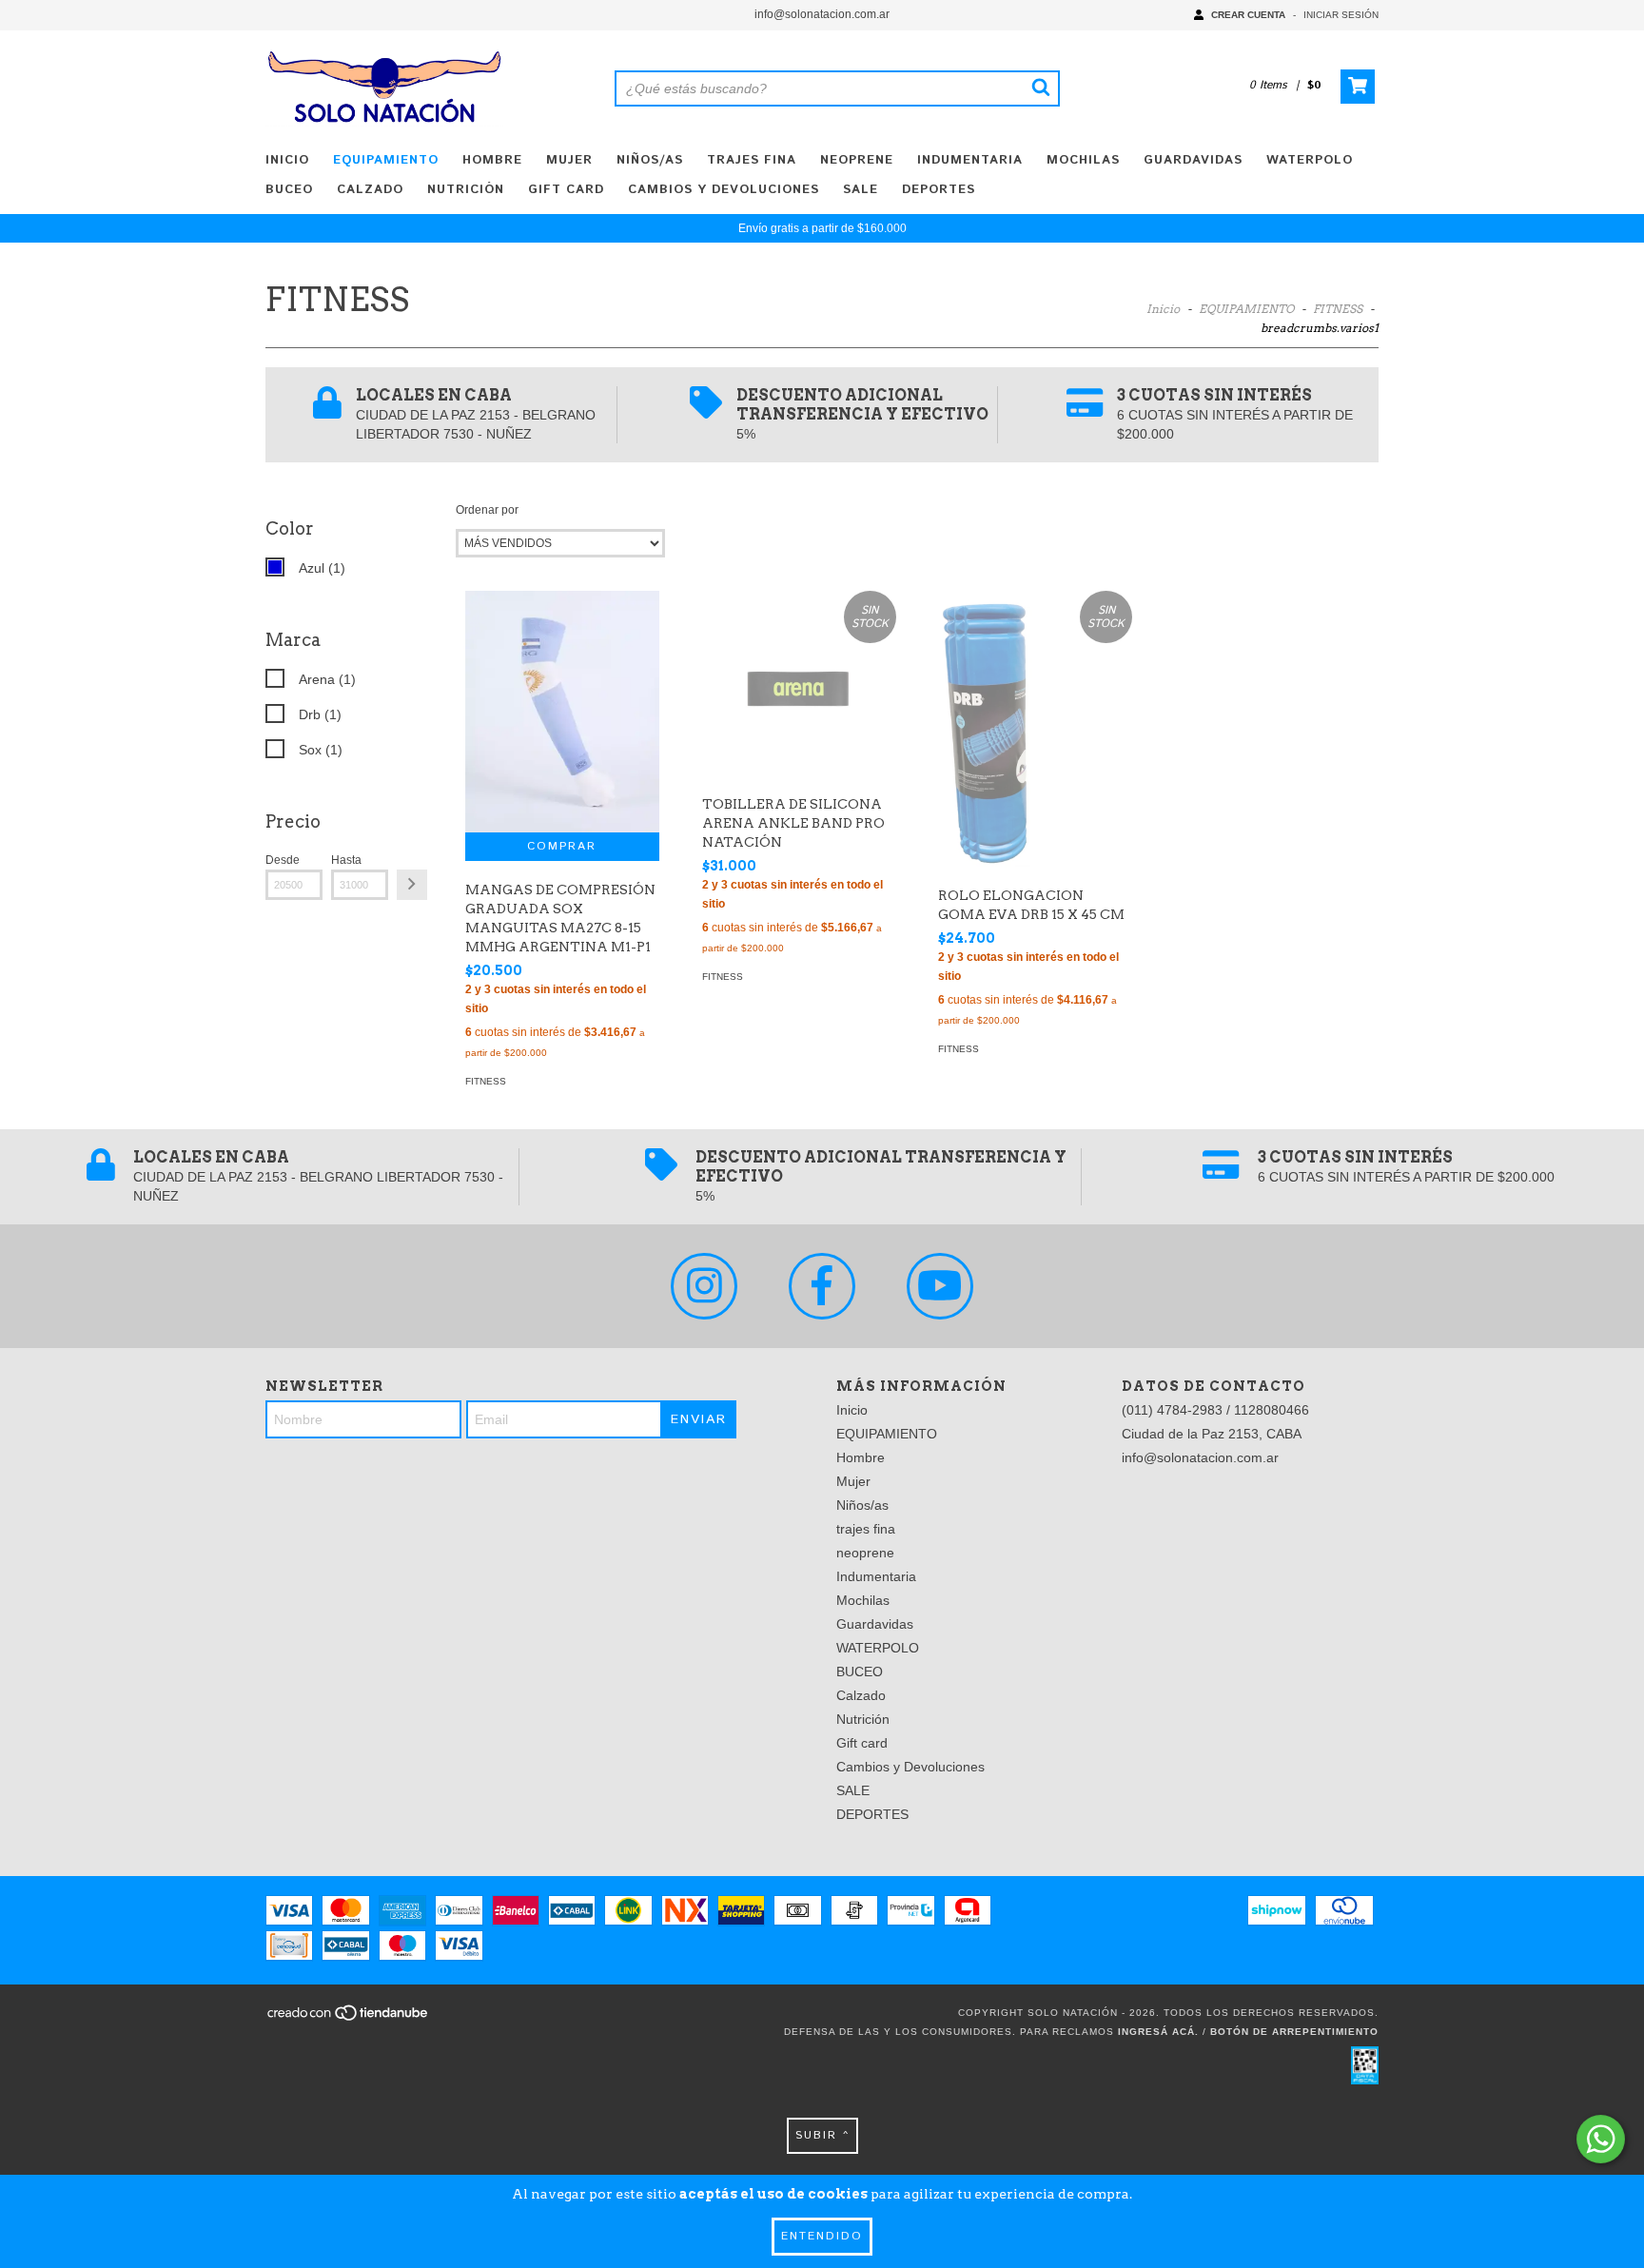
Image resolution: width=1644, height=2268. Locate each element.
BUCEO (289, 190)
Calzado (370, 190)
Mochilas (1083, 160)
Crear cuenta (1248, 15)
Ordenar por (487, 510)
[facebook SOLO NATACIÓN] (822, 1286)
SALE (861, 190)
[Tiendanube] (349, 2019)
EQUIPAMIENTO (386, 160)
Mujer (569, 160)
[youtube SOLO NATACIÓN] (940, 1286)
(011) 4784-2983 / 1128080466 (1215, 1410)
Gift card (566, 190)
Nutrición (466, 190)
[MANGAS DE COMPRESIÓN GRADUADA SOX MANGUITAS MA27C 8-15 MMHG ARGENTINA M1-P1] (562, 712)
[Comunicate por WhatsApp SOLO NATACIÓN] (1601, 2139)
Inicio (287, 160)
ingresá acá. (1158, 2032)
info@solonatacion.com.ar (822, 14)
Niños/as (650, 160)
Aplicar (412, 885)
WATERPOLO (1310, 160)
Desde (283, 860)
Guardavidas (1193, 160)
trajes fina (752, 160)
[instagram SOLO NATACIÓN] (704, 1286)
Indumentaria (970, 160)
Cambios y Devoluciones (724, 190)
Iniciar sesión (1341, 15)
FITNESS (1338, 309)
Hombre (492, 160)
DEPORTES (939, 190)
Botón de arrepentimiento (1294, 2032)
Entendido (822, 2236)
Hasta (346, 860)
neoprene (857, 160)
